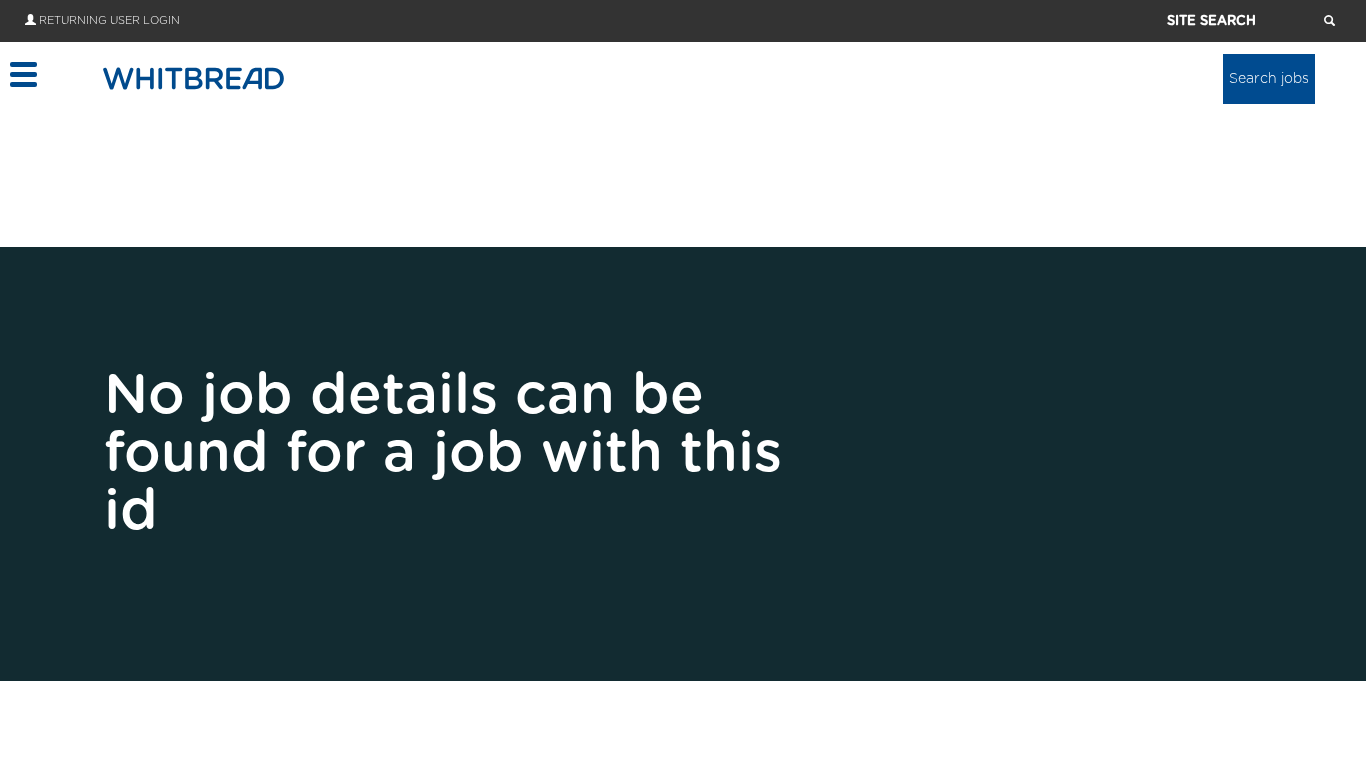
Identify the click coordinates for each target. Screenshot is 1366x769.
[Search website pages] (1329, 22)
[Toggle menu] (22, 74)
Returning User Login (109, 20)
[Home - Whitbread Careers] (193, 78)
